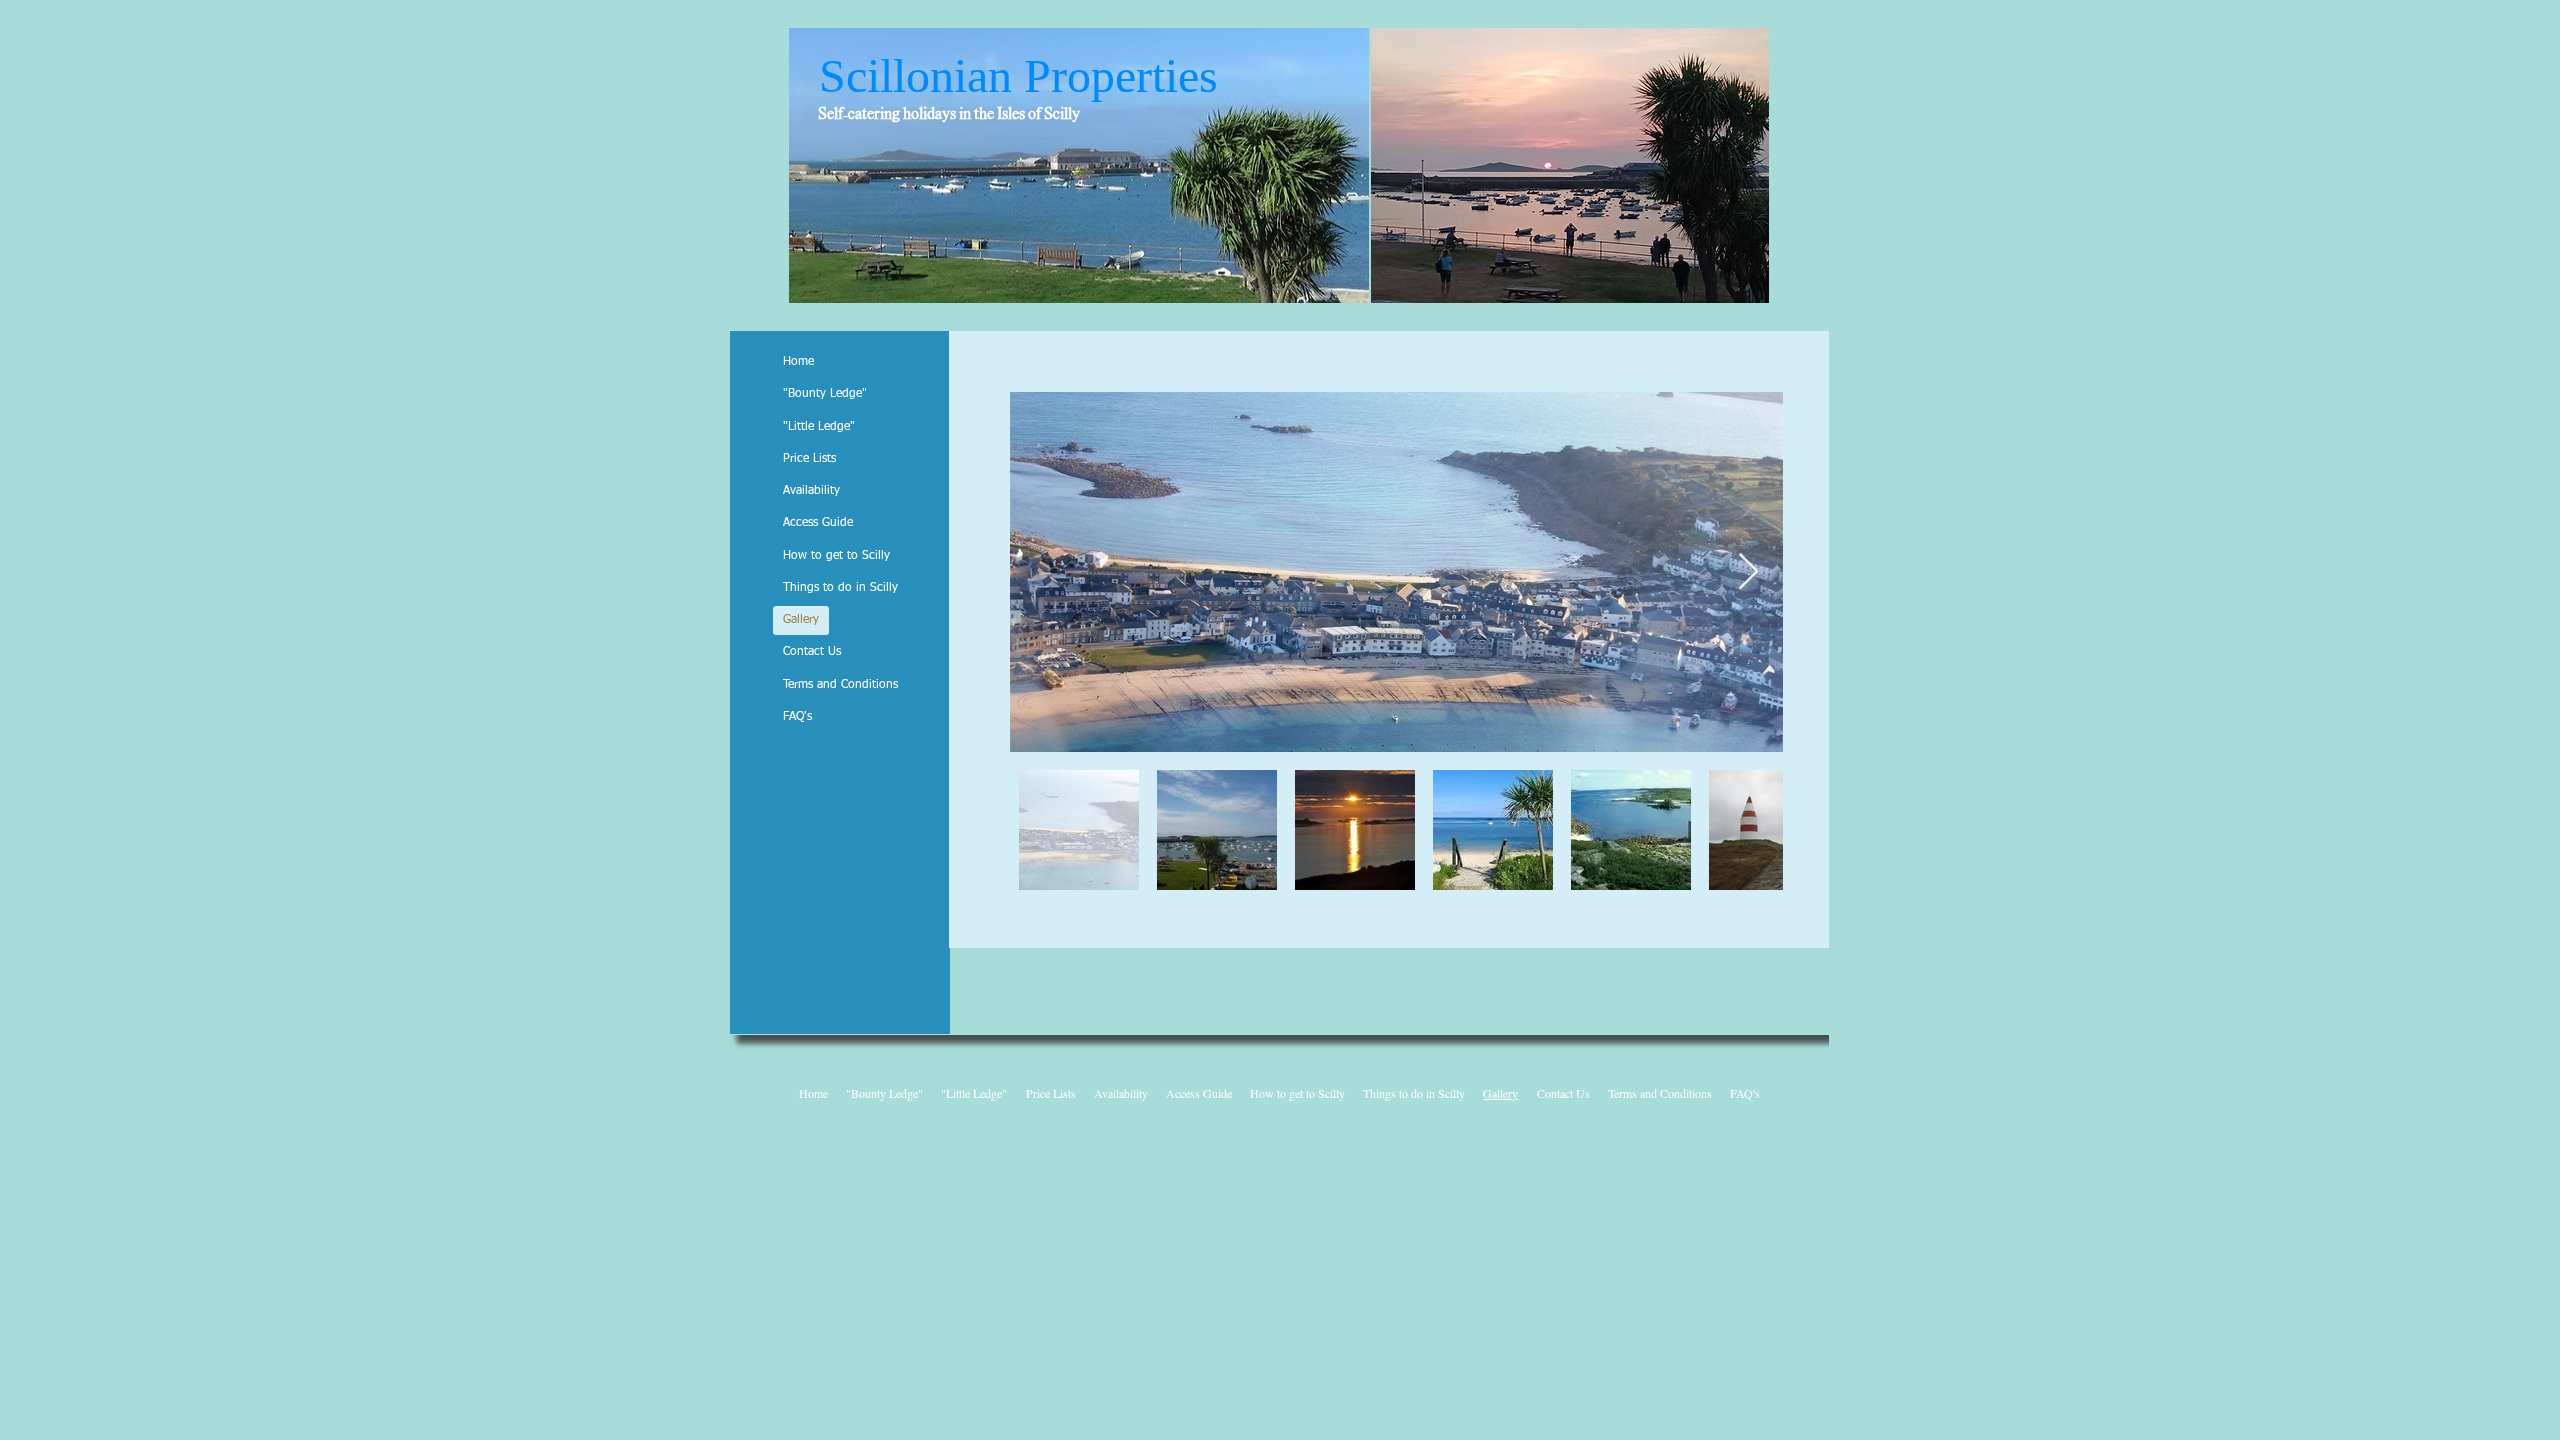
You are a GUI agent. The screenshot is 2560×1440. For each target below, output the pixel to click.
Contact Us (812, 652)
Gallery (801, 620)
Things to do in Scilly (840, 588)
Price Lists (809, 459)
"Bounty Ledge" (825, 394)
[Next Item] (1748, 572)
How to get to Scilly (836, 556)
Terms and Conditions (840, 685)
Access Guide (818, 523)
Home (798, 362)
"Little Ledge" (819, 427)
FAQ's (797, 717)
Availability (811, 491)
